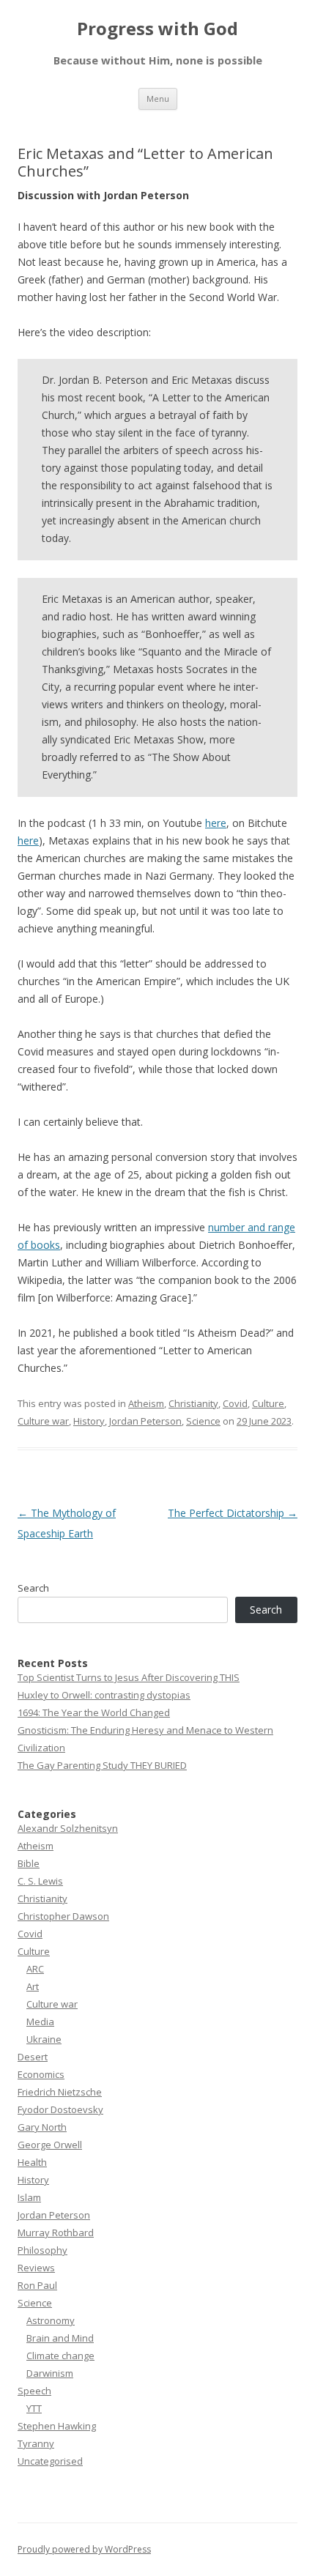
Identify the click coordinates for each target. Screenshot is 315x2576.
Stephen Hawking (57, 2426)
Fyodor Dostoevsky (60, 2109)
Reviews (36, 2268)
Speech (34, 2391)
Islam (29, 2197)
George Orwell (50, 2145)
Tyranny (36, 2443)
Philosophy (42, 2250)
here (216, 823)
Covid (235, 1403)
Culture (268, 1403)
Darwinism (50, 2373)
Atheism (146, 1403)
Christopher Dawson (63, 1916)
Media (40, 2022)
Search (33, 1588)
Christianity (193, 1403)
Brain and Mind (60, 2338)
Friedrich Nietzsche (60, 2092)
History (89, 1421)
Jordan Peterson (145, 1421)
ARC (35, 1969)
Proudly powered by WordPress (84, 2549)
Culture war (43, 1421)
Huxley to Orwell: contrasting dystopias (104, 1695)
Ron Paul (37, 2285)
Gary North (42, 2127)
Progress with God (157, 29)
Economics (41, 2074)
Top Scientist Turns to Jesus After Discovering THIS (129, 1677)
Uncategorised (50, 2461)
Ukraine (44, 2039)
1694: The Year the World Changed (94, 1712)
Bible (29, 1863)
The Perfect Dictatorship (233, 1513)
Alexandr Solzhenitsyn (68, 1828)
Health (32, 2162)
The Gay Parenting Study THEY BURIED (102, 1765)
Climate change (60, 2356)
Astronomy (51, 2320)
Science (203, 1421)
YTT (34, 2408)
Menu (158, 99)
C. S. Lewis (40, 1881)
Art (33, 1986)
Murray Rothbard (56, 2232)
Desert (33, 2057)
